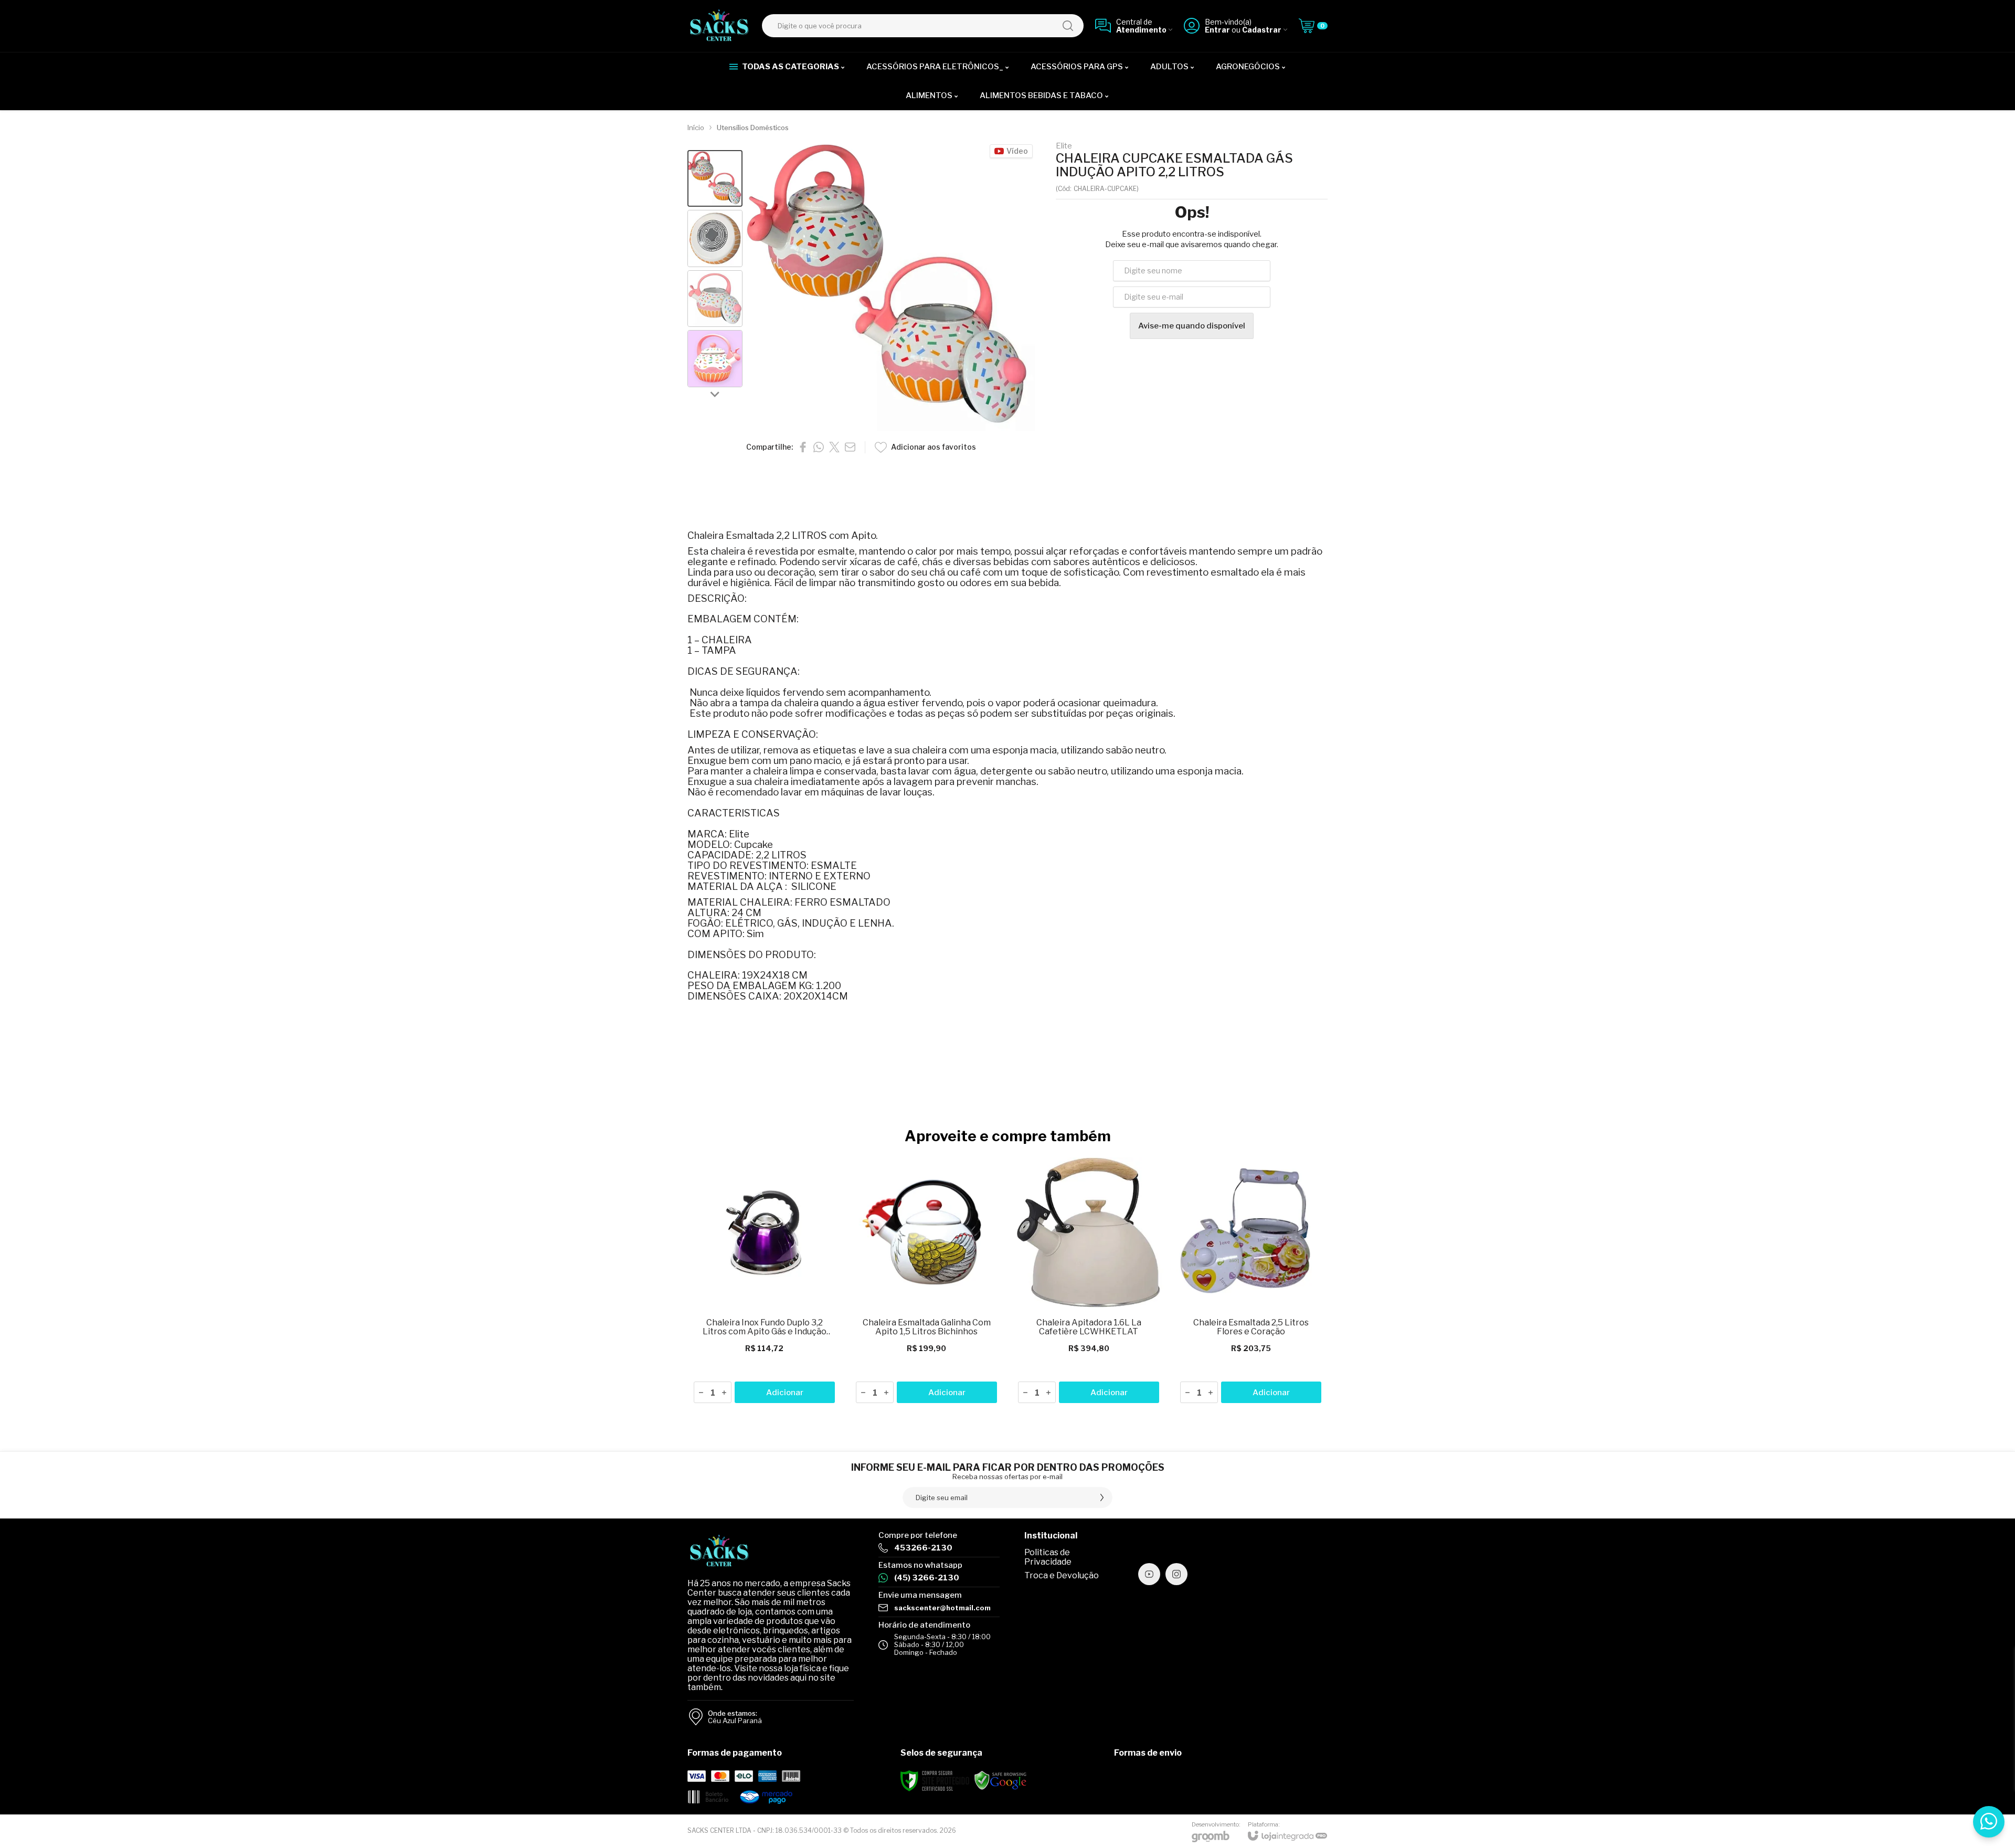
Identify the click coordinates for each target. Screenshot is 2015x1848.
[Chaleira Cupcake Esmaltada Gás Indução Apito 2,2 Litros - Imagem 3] (715, 299)
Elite (1064, 146)
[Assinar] (1102, 1497)
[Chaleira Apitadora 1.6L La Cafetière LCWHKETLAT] (1089, 1281)
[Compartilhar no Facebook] (803, 447)
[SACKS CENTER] (719, 26)
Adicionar (785, 1393)
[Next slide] (715, 394)
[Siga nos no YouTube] (1149, 1574)
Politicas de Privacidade (1048, 1557)
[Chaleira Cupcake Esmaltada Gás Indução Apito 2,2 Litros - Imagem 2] (715, 238)
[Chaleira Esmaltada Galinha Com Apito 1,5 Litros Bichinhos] (926, 1281)
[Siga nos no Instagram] (1176, 1574)
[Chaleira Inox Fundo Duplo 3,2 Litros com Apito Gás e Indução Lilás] (764, 1281)
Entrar (1217, 30)
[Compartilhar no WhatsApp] (819, 447)
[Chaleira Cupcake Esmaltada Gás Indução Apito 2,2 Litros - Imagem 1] (715, 179)
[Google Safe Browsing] (1001, 1780)
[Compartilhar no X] (834, 447)
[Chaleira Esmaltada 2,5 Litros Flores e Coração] (1251, 1281)
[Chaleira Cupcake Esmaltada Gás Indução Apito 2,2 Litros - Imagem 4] (715, 359)
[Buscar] (1068, 26)
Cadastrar (1262, 30)
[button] (715, 179)
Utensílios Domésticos (753, 128)
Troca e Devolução (1062, 1575)
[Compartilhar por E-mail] (850, 447)
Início (696, 128)
